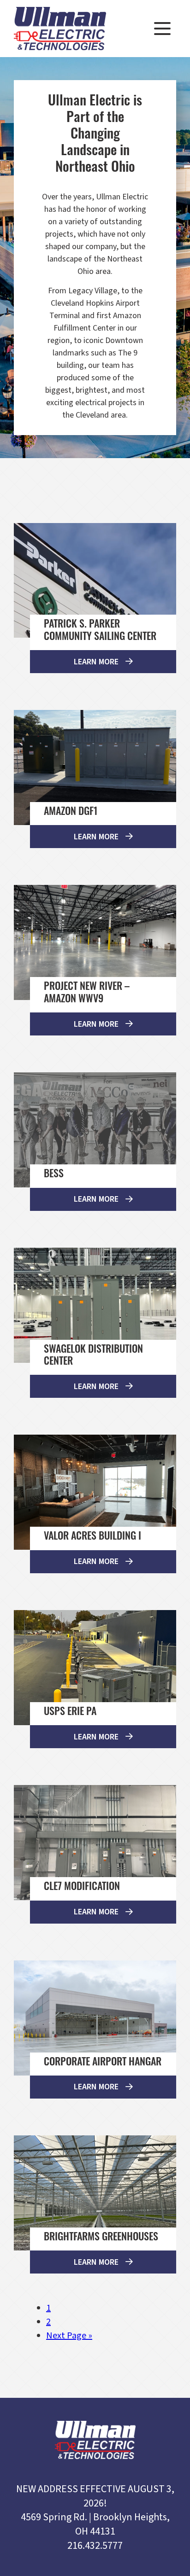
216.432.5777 (95, 2546)
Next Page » (69, 2336)
